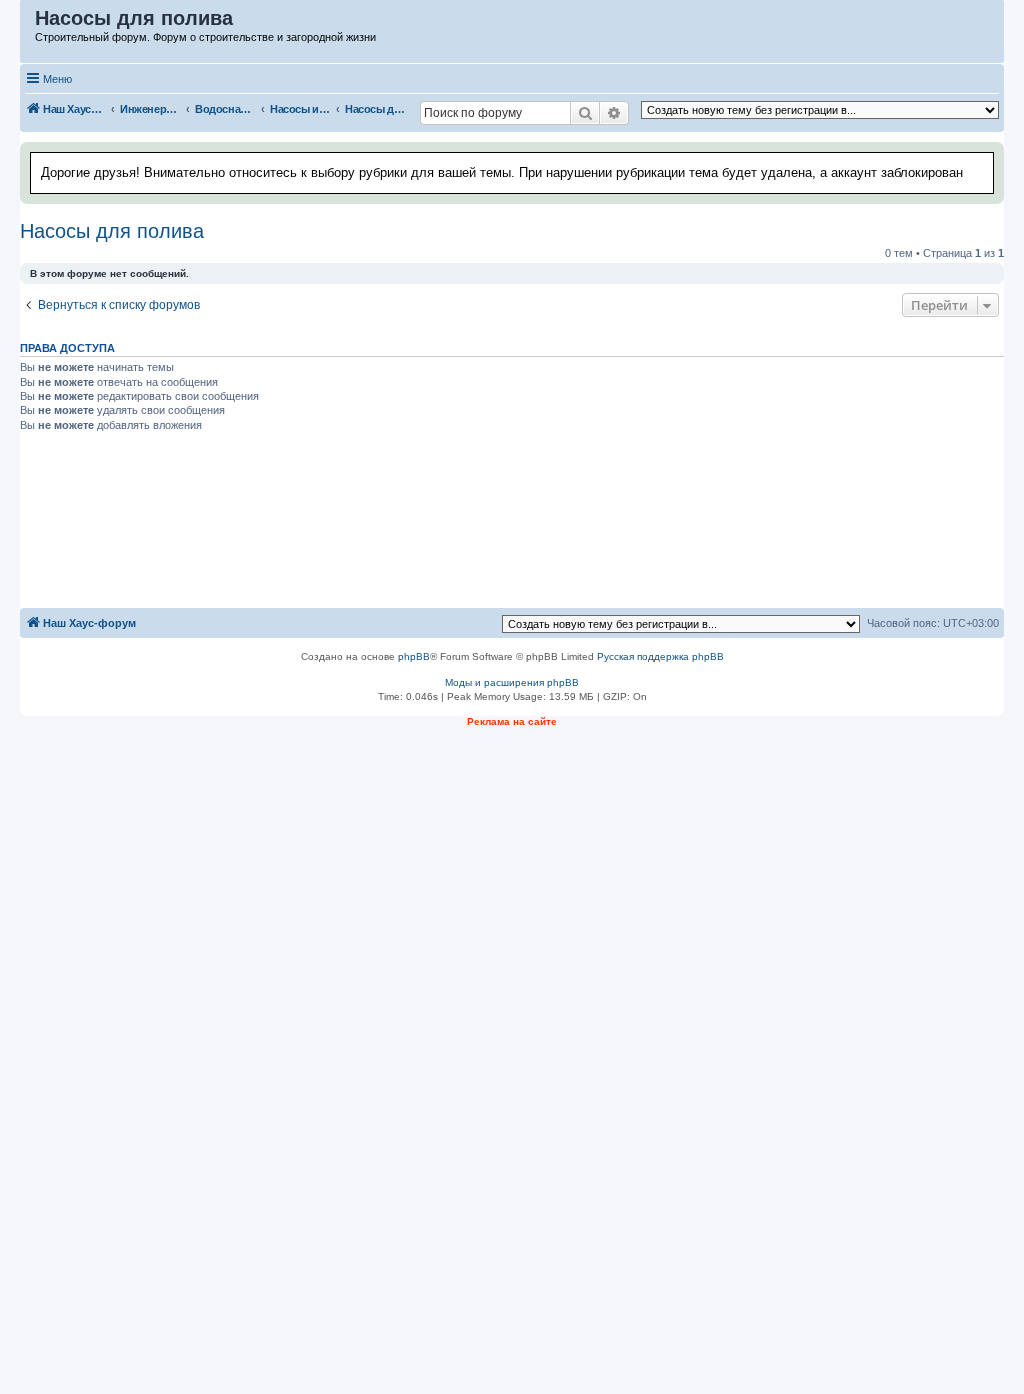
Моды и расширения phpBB (512, 682)
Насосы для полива (112, 231)
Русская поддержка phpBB (660, 656)
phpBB (414, 656)
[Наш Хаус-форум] (28, 23)
